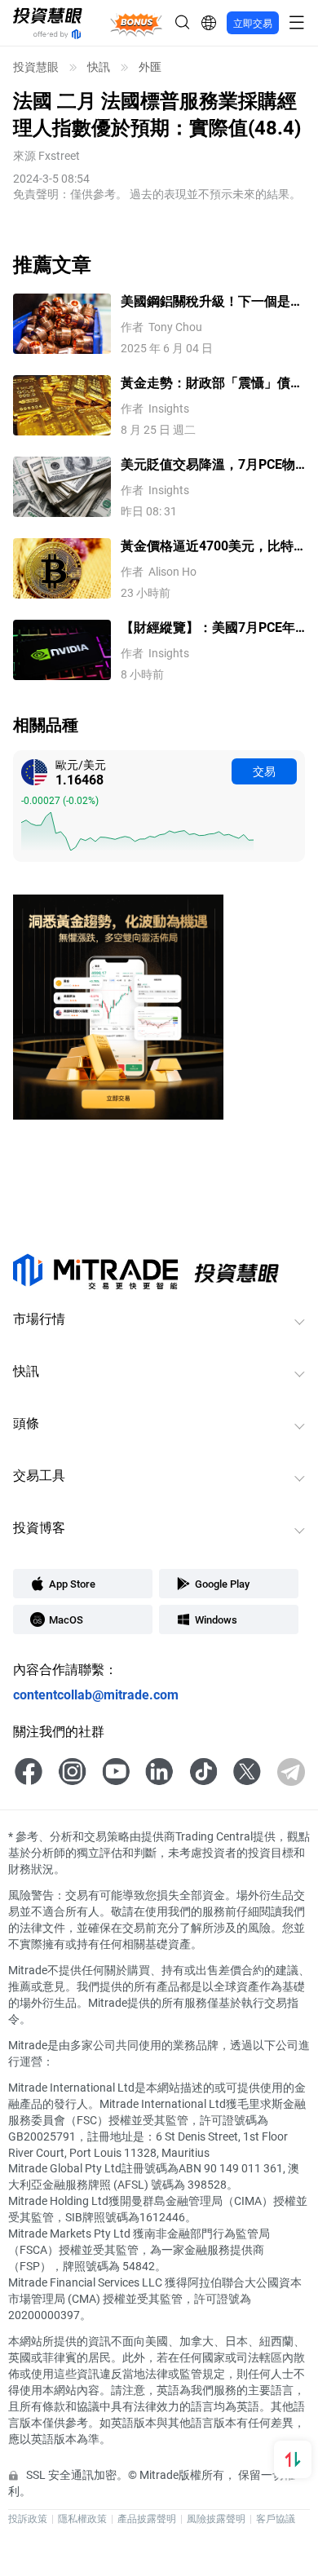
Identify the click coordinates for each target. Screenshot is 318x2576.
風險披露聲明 (216, 2518)
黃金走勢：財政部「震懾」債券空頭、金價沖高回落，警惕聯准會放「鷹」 (212, 383)
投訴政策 (28, 2518)
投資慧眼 (36, 67)
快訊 (99, 67)
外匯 (150, 67)
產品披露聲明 (147, 2518)
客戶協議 (276, 2518)
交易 (264, 771)
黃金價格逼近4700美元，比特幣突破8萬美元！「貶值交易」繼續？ (209, 546)
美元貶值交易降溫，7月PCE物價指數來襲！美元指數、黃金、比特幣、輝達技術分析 (212, 464)
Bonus (137, 22)
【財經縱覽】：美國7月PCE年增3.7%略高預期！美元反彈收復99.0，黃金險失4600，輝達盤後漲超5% (208, 627)
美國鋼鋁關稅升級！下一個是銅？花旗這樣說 (205, 301)
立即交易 (253, 23)
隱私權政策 (82, 2518)
